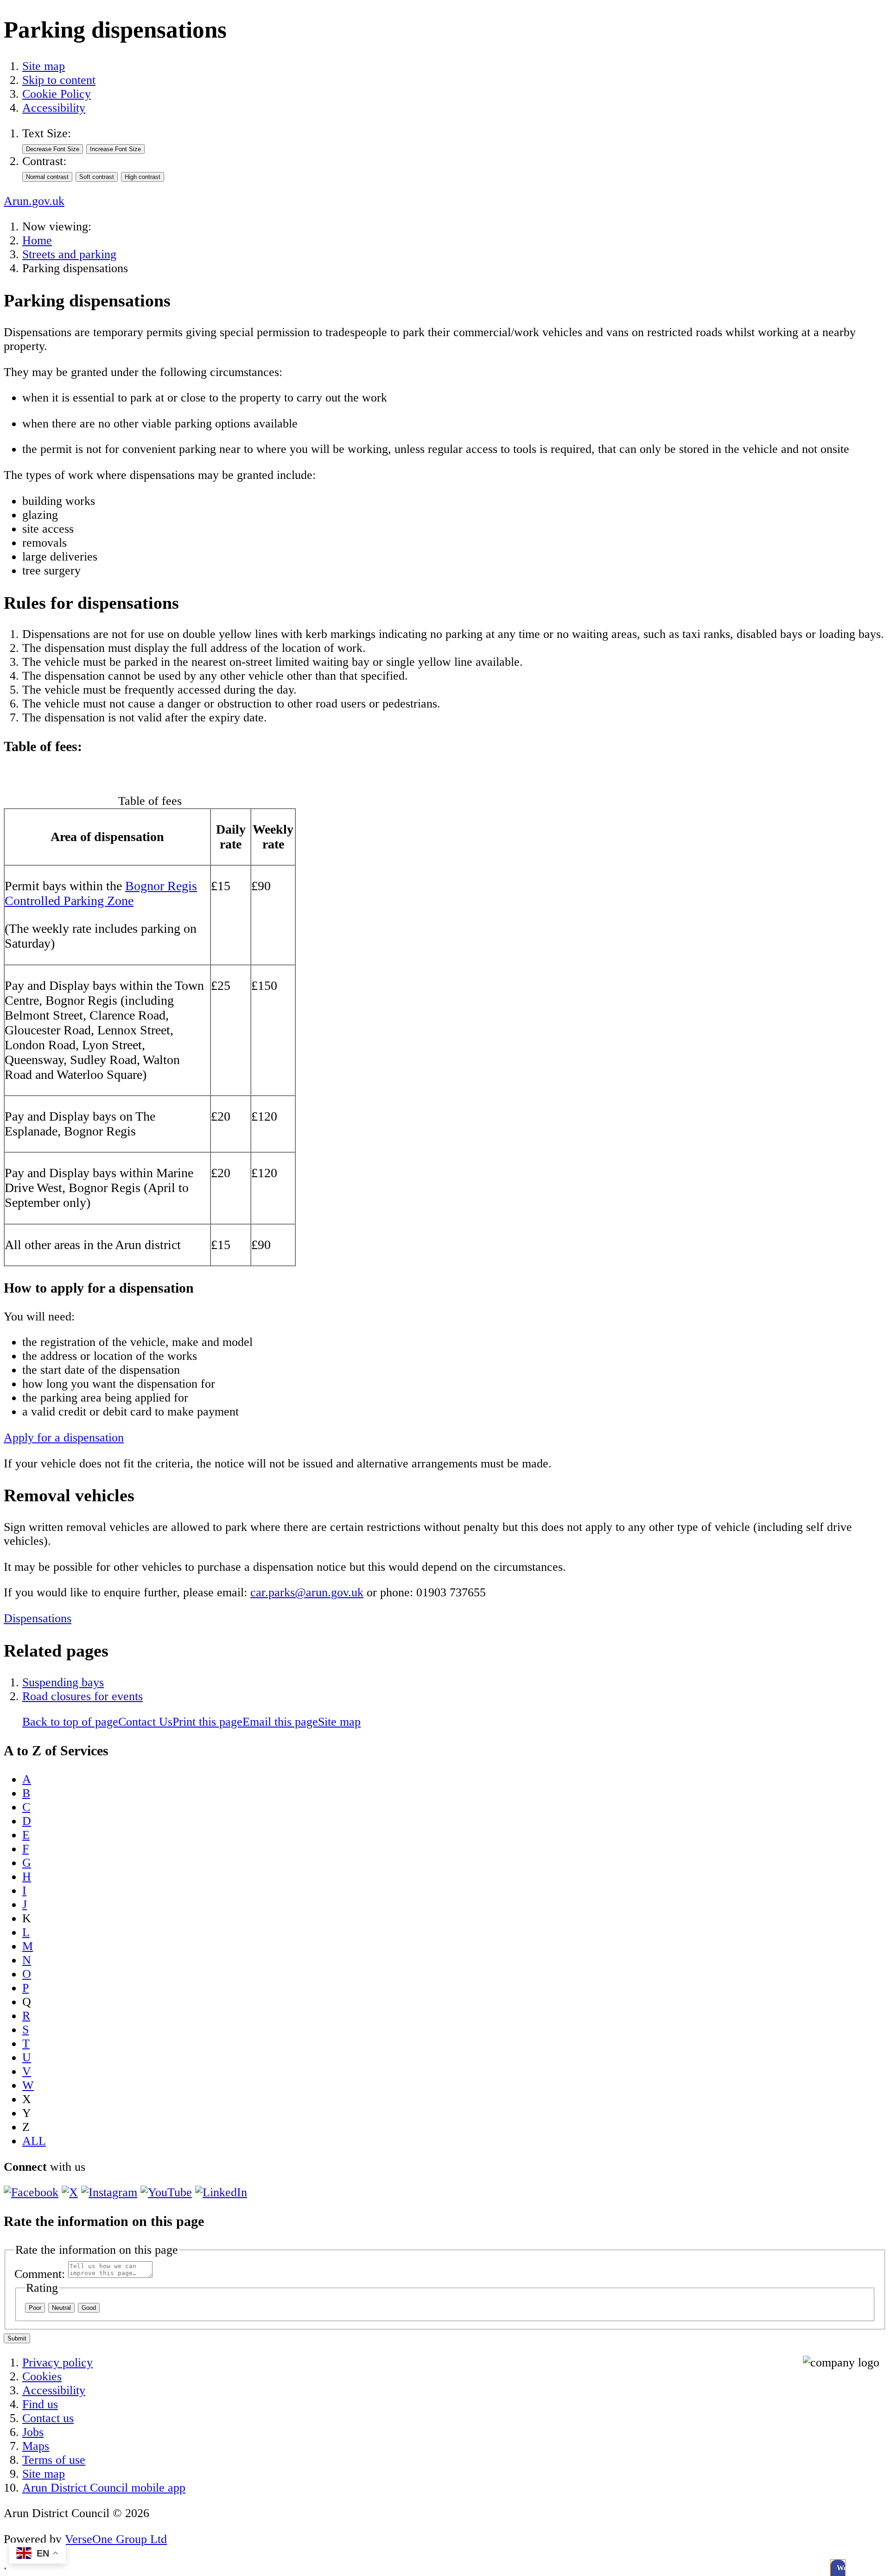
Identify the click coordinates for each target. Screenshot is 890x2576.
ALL (34, 2141)
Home (37, 240)
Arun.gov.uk (34, 201)
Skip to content (59, 80)
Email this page (280, 1722)
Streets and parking (69, 254)
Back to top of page (70, 1722)
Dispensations (38, 1618)
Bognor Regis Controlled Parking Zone (101, 893)
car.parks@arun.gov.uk (307, 1592)
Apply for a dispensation (64, 1438)
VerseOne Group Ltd (116, 2539)
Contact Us (145, 1722)
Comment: (40, 2274)
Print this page (207, 1722)
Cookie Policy (57, 94)
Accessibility (54, 108)
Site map (44, 66)
